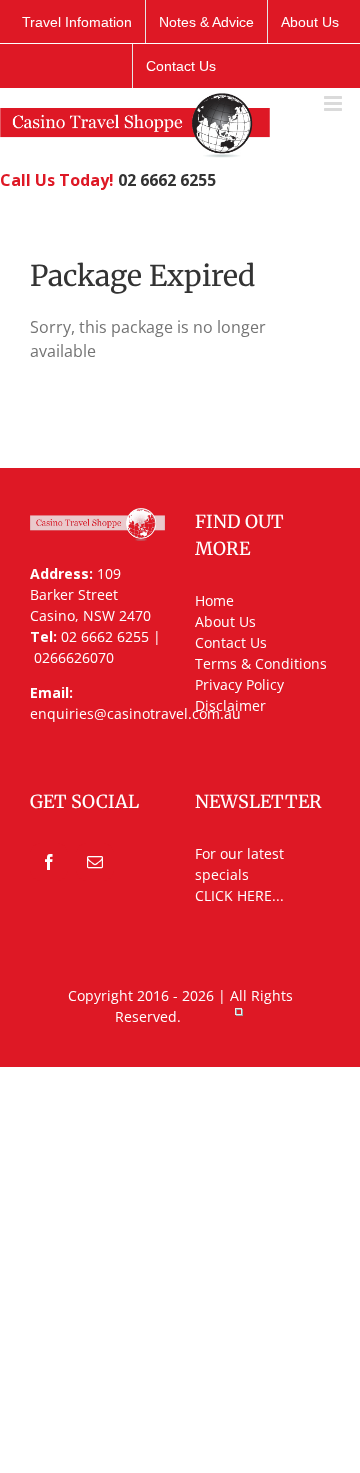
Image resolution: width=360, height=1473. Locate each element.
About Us (225, 621)
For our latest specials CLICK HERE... (239, 874)
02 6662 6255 (167, 180)
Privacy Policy (239, 684)
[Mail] (95, 862)
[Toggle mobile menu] (334, 103)
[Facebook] (49, 862)
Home (214, 600)
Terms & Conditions (261, 663)
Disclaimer (230, 705)
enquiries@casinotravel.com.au (135, 713)
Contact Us (231, 642)
